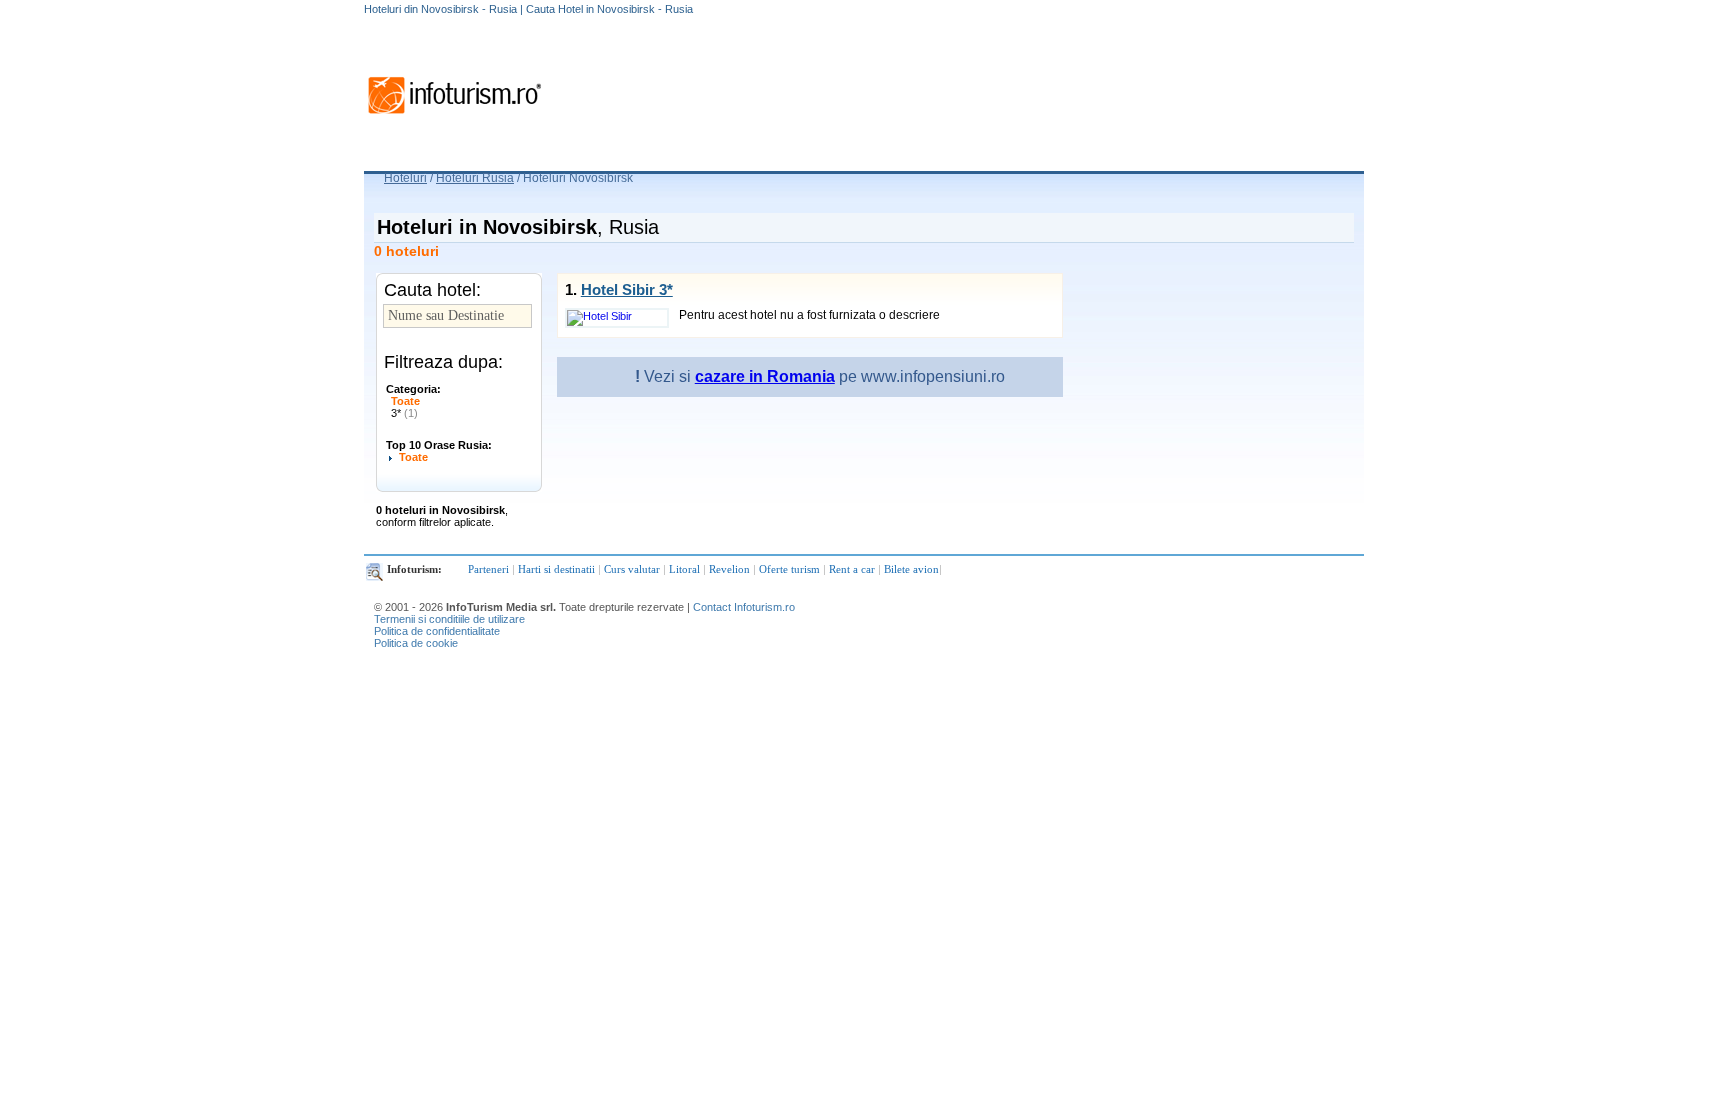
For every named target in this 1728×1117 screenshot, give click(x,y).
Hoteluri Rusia (475, 178)
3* (404, 413)
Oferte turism (789, 569)
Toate (405, 401)
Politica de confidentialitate (437, 631)
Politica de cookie (416, 643)
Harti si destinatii (556, 569)
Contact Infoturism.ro (744, 607)
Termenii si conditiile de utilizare (449, 619)
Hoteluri (405, 178)
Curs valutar (632, 569)
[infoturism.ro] (454, 117)
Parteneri (488, 569)
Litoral (684, 569)
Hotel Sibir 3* (627, 289)
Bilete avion (911, 569)
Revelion (729, 569)
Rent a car (852, 569)
